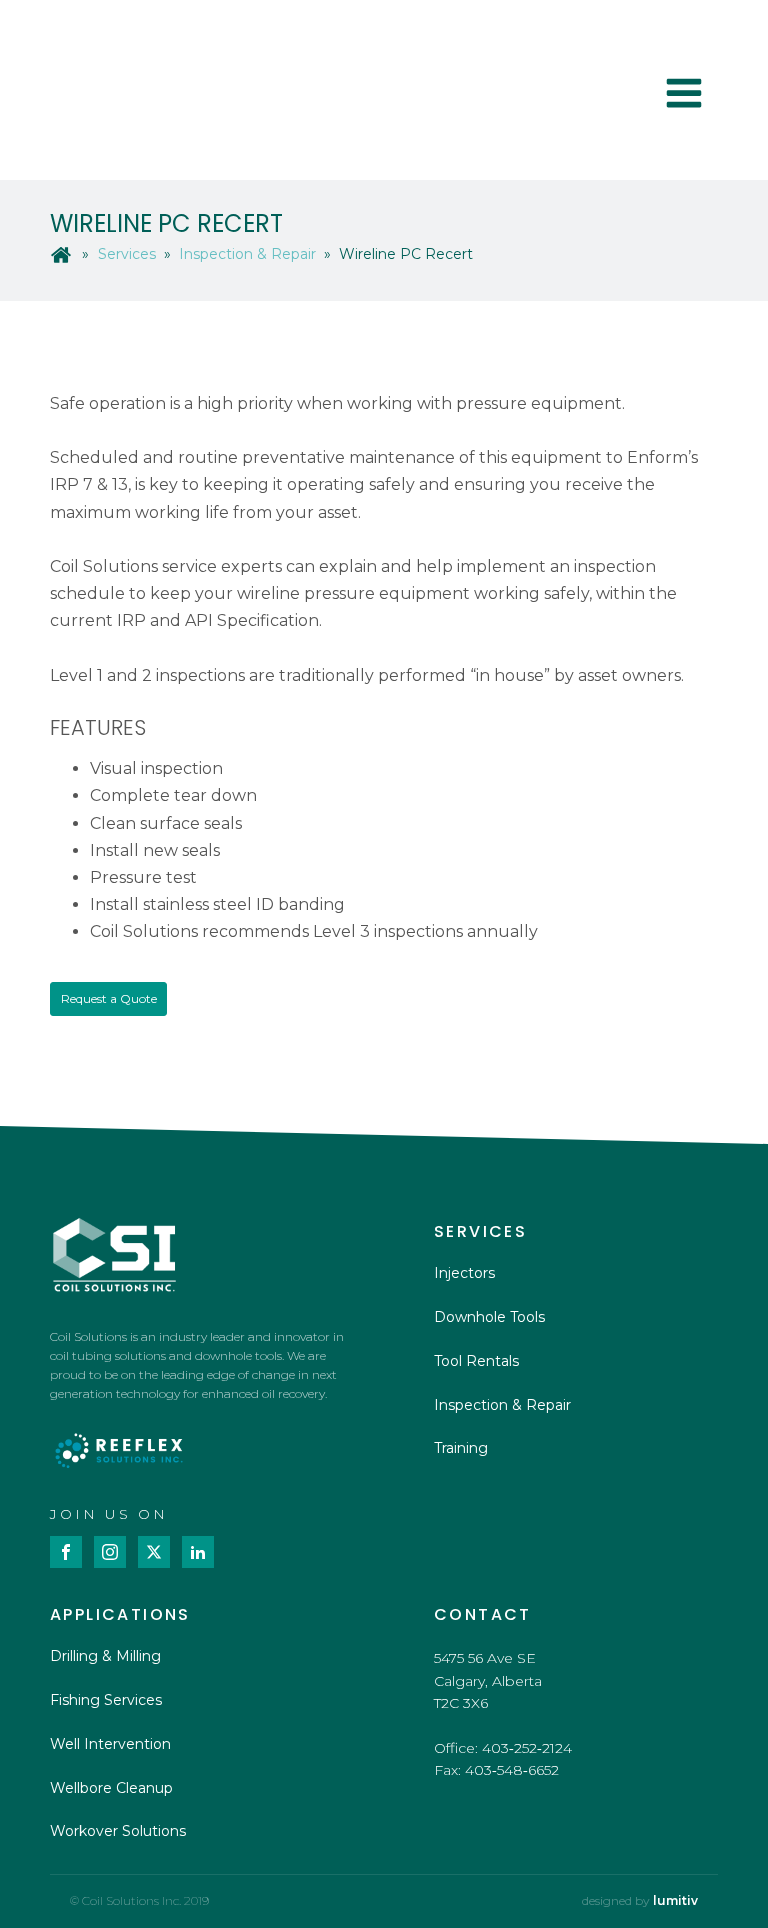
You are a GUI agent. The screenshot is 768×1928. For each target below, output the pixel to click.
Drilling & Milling (105, 1656)
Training (461, 1448)
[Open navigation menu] (684, 95)
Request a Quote (109, 998)
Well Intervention (110, 1744)
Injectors (464, 1273)
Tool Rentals (476, 1361)
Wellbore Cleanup (111, 1788)
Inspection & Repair (247, 254)
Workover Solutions (118, 1831)
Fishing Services (106, 1700)
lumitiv (675, 1901)
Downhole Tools (489, 1317)
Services (127, 254)
